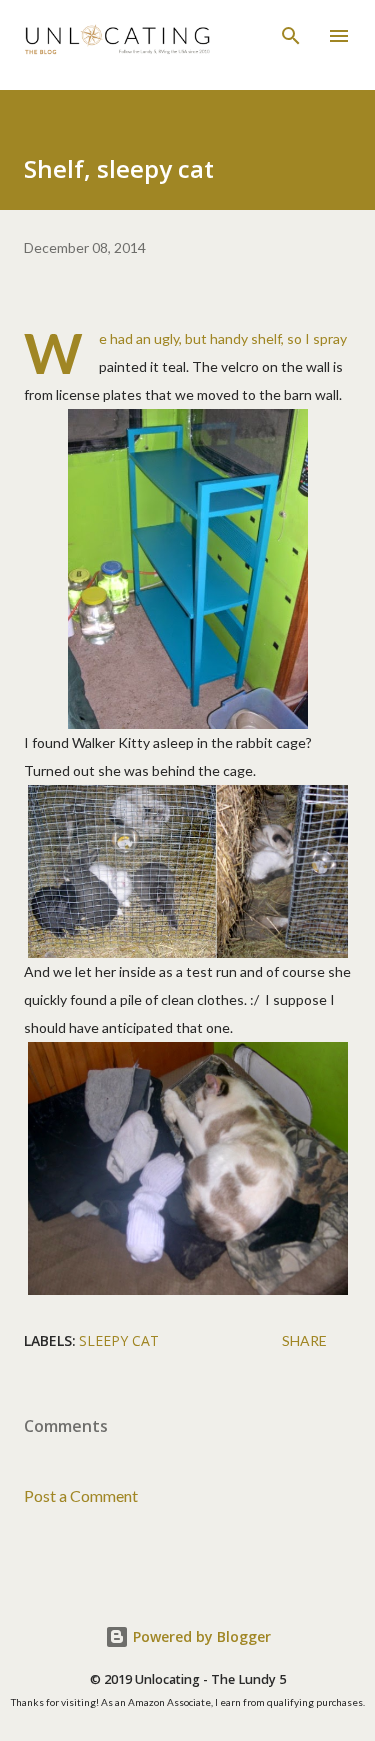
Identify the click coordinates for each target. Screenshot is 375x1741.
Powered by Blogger (200, 1636)
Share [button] (304, 1340)
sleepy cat (119, 1340)
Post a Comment (81, 1495)
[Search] (291, 36)
